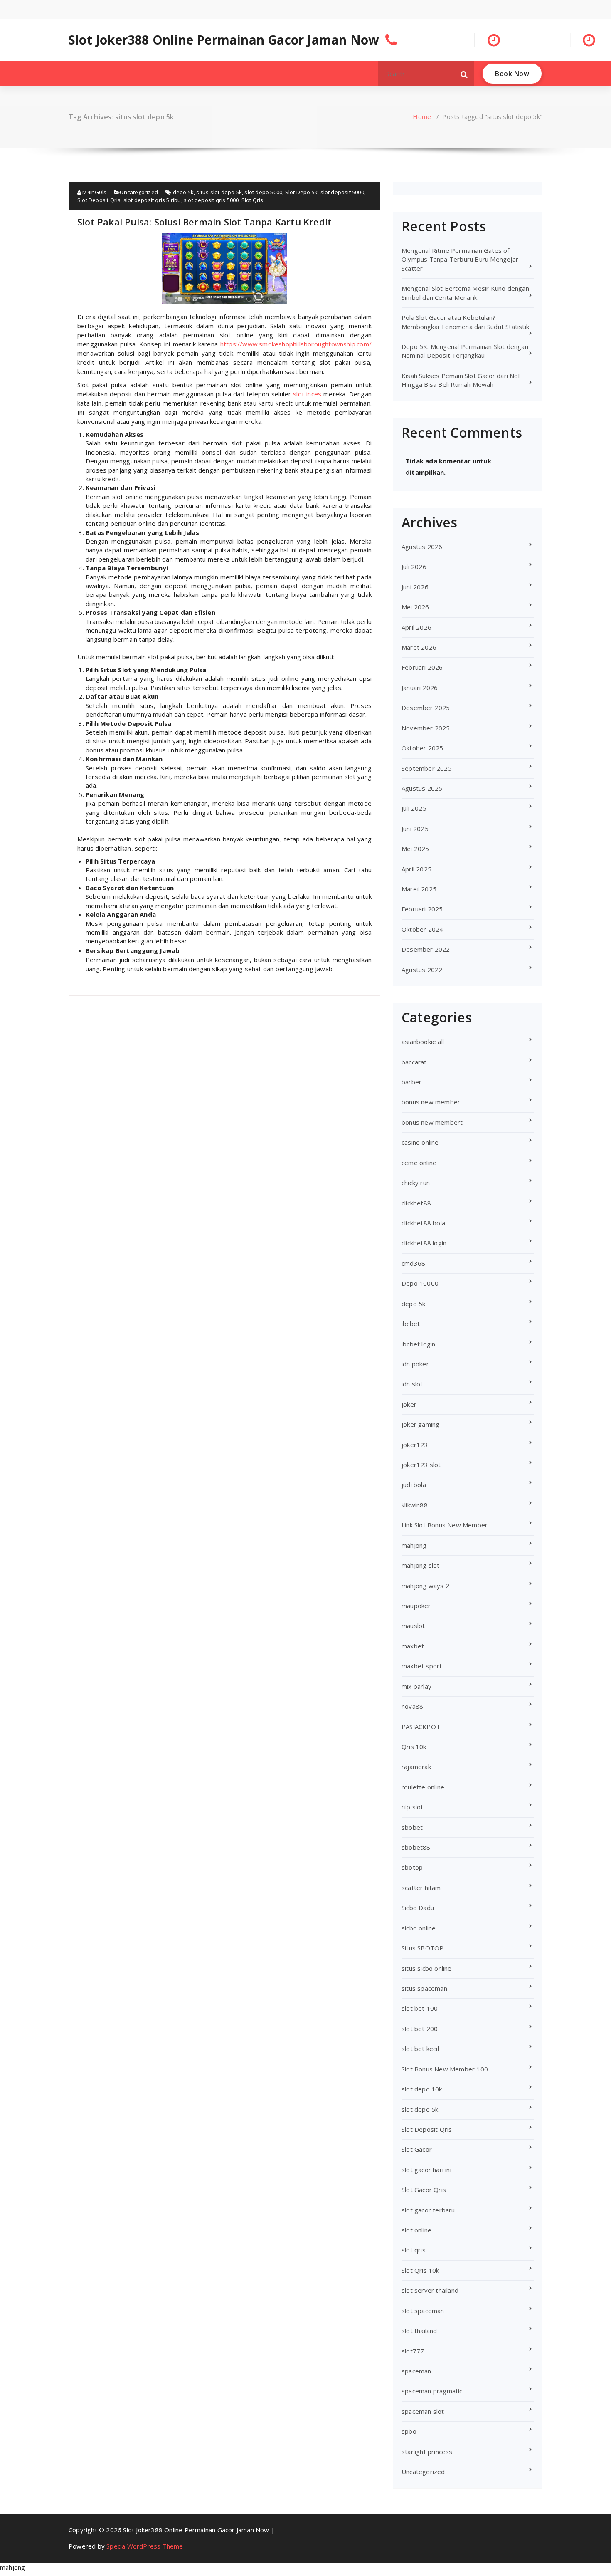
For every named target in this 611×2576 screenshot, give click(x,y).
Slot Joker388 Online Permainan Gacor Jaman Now (224, 40)
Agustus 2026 (422, 547)
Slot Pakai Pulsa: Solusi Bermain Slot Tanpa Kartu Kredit (204, 222)
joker (409, 1404)
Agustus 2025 (422, 788)
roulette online (423, 1787)
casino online (420, 1142)
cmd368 (413, 1263)
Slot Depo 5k (301, 192)
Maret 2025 (419, 889)
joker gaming (420, 1424)
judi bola (414, 1485)
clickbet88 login (424, 1243)
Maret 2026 (419, 647)
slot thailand (419, 2331)
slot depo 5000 (263, 192)
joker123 (415, 1445)
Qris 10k (414, 1747)
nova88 (412, 1706)
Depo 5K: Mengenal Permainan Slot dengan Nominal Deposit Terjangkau (465, 351)
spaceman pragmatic (432, 2391)
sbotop (412, 1867)
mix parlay (416, 1686)
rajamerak (416, 1767)
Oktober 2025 (422, 748)
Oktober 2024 (422, 929)
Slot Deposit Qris (99, 200)
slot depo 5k (420, 2109)
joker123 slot (421, 1465)
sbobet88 (416, 1847)
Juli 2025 (414, 808)
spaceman (416, 2371)
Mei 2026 (415, 607)
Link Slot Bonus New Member (445, 1525)
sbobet (412, 1827)
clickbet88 (416, 1203)
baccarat (414, 1062)
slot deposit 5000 (342, 192)
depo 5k (183, 192)
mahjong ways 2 (425, 1586)
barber (411, 1082)
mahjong (414, 1545)
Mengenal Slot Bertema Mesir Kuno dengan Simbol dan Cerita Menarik (465, 293)
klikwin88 (415, 1505)
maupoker (416, 1606)
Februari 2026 (422, 667)
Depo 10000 (420, 1283)
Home (422, 116)
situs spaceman (424, 1988)
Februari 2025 (422, 909)
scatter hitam (421, 1888)
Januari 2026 (420, 688)
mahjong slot (420, 1565)
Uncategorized (139, 192)
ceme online (419, 1163)
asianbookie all (423, 1042)
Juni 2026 (415, 587)
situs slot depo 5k (219, 192)
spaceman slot (423, 2411)
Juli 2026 (414, 567)
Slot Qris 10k (420, 2270)
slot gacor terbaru (428, 2210)
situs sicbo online (427, 1968)
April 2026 (416, 627)
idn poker (415, 1364)
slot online (416, 2230)
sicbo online (419, 1928)
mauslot (413, 1626)
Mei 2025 (415, 849)
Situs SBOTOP (423, 1948)
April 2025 (416, 869)
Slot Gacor (417, 2149)
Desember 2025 (426, 708)
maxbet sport (422, 1666)
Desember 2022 (426, 949)
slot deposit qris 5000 (211, 200)
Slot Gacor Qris (424, 2190)
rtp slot (413, 1807)
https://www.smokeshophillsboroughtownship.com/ (296, 344)
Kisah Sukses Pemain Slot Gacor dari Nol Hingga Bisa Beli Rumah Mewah (461, 380)
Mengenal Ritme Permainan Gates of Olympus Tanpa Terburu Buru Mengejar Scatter (460, 259)
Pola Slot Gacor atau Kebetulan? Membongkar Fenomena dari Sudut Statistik (465, 322)
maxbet (413, 1646)
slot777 (413, 2351)
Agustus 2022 (422, 970)
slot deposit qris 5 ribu (152, 200)
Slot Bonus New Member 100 (445, 2069)
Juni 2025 (415, 829)
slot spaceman (423, 2311)
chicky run (416, 1183)
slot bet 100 (420, 2008)
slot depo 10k (422, 2089)
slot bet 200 (420, 2029)
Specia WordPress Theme (145, 2546)
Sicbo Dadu (418, 1908)
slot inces (307, 394)
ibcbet (411, 1324)
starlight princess (427, 2452)
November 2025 (426, 728)
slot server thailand (430, 2290)
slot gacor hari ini (426, 2170)
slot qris (414, 2250)
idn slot (412, 1384)
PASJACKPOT (421, 1727)
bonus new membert (432, 1122)
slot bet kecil (420, 2049)
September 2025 (427, 768)
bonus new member (431, 1102)
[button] (464, 74)
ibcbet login (418, 1344)
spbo (409, 2431)
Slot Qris (253, 200)
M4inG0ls (94, 192)
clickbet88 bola (423, 1223)
